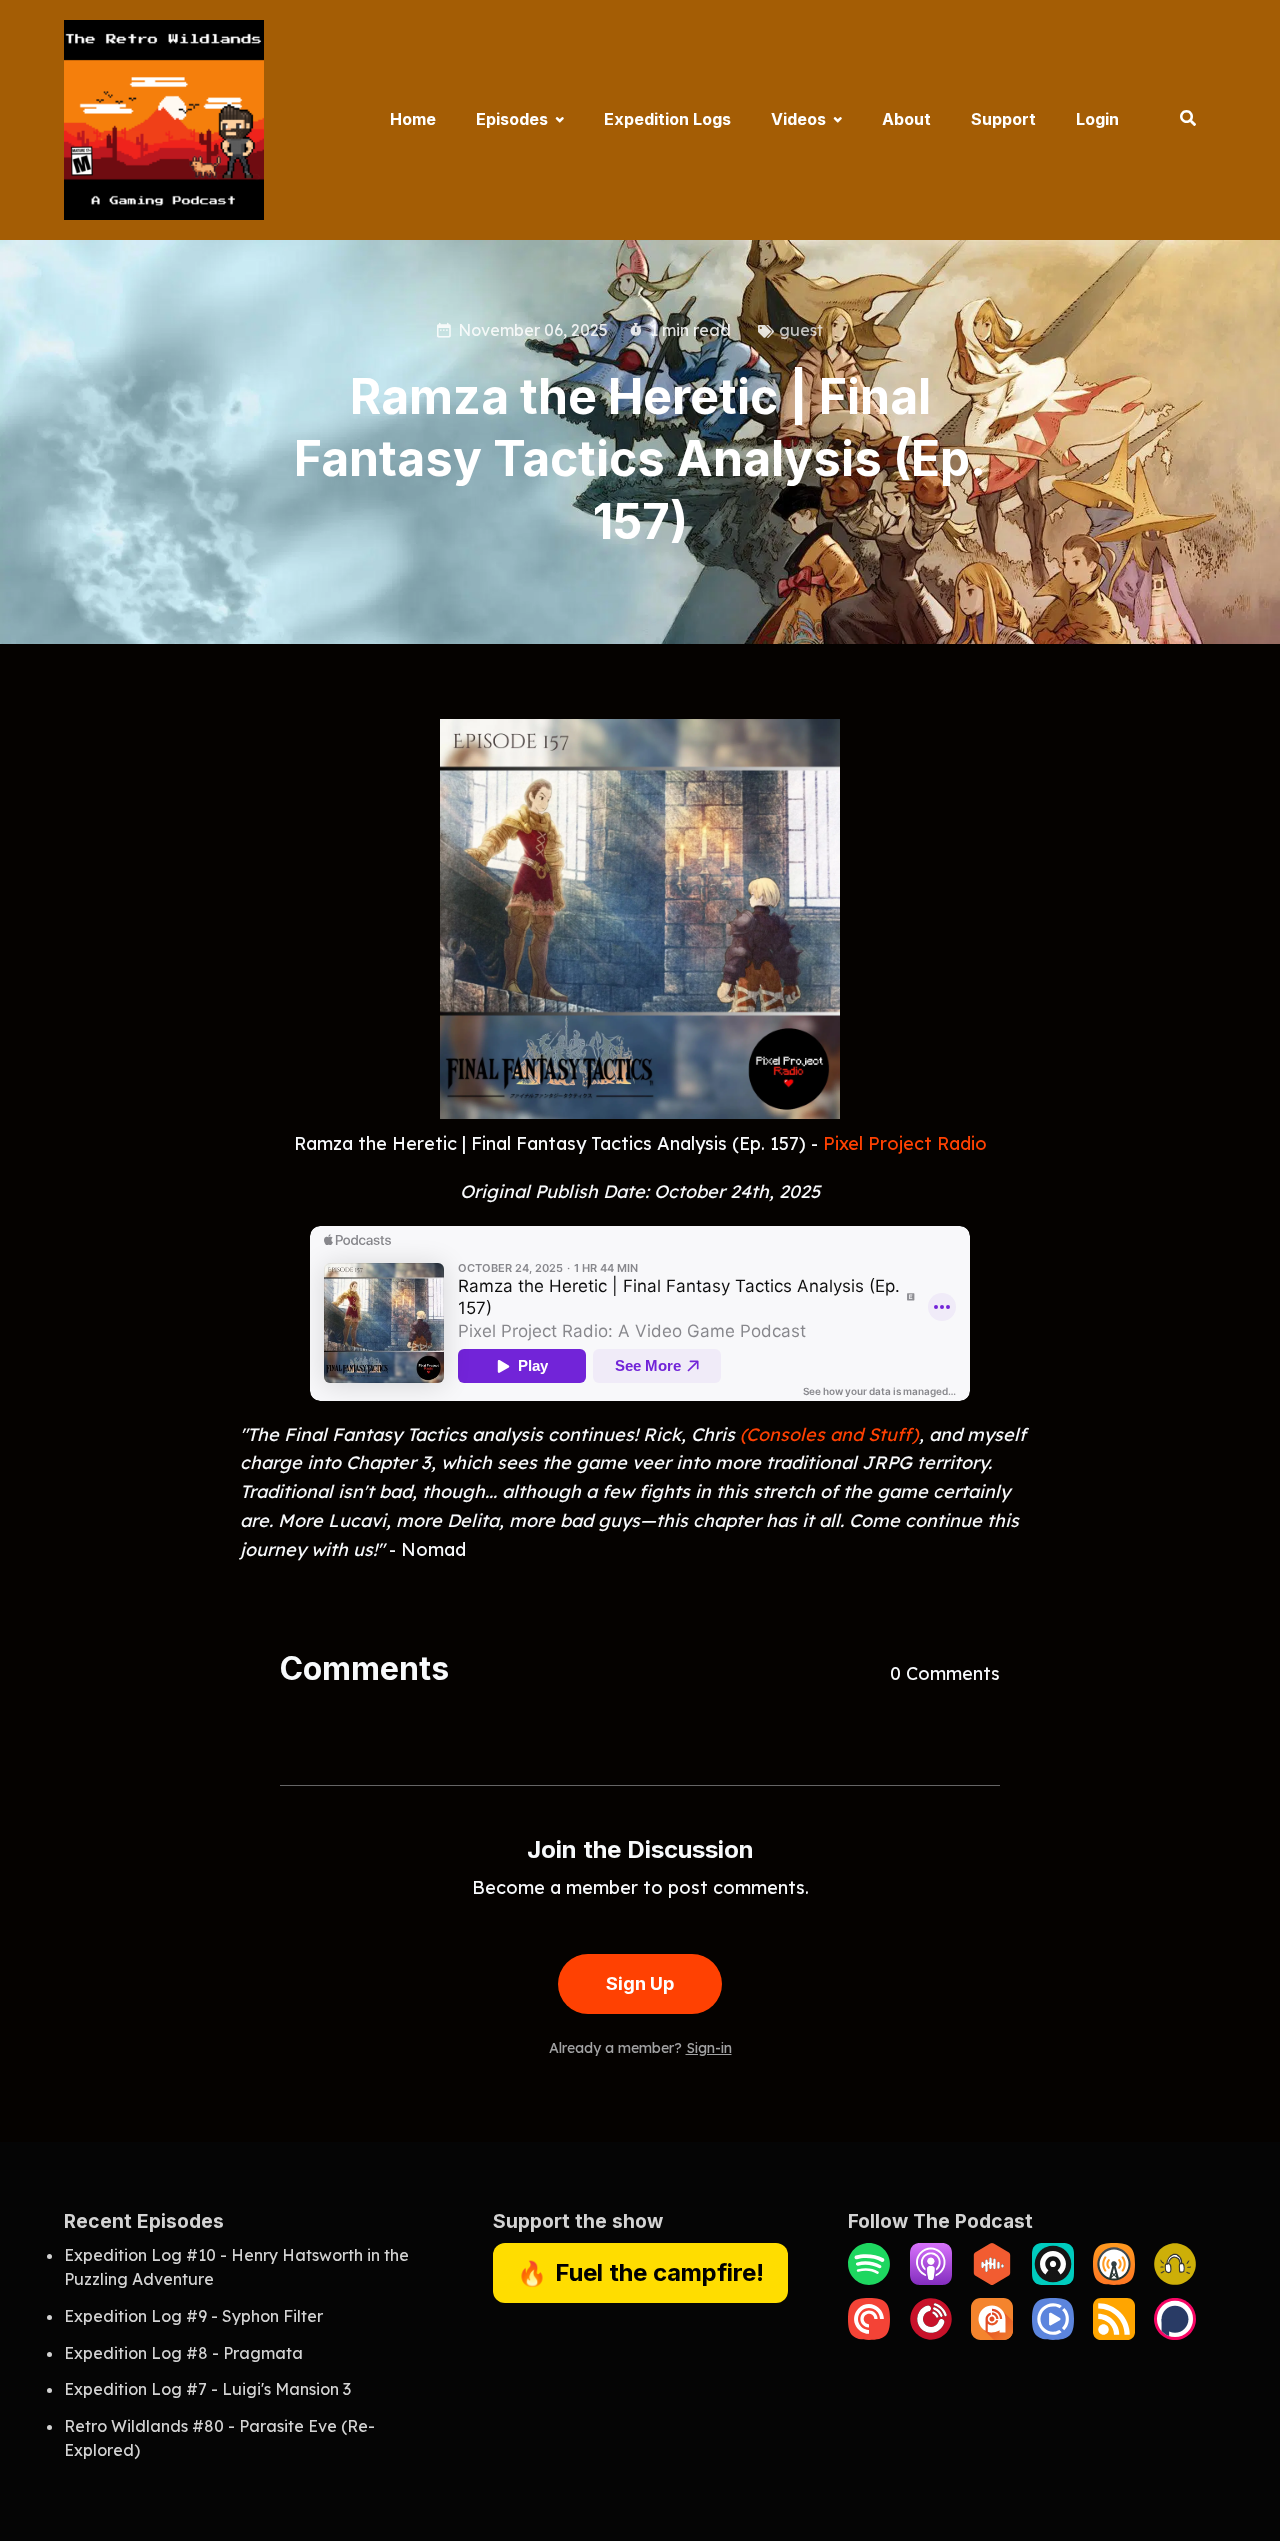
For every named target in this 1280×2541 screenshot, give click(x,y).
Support (1003, 119)
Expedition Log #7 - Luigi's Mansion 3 (207, 2389)
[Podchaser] (1175, 2334)
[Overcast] (1114, 2279)
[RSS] (1114, 2334)
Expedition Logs (667, 119)
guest (801, 330)
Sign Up (640, 1983)
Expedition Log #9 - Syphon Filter (193, 2316)
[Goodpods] (1175, 2279)
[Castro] (1053, 2279)
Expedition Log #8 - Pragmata (183, 2353)
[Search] (1177, 120)
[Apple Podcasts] (931, 2279)
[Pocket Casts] (869, 2334)
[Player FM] (931, 2334)
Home (413, 119)
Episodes (512, 119)
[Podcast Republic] (1053, 2334)
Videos (798, 119)
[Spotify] (869, 2279)
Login (1097, 119)
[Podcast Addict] (992, 2334)
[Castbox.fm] (992, 2279)
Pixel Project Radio (905, 1143)
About (906, 119)
